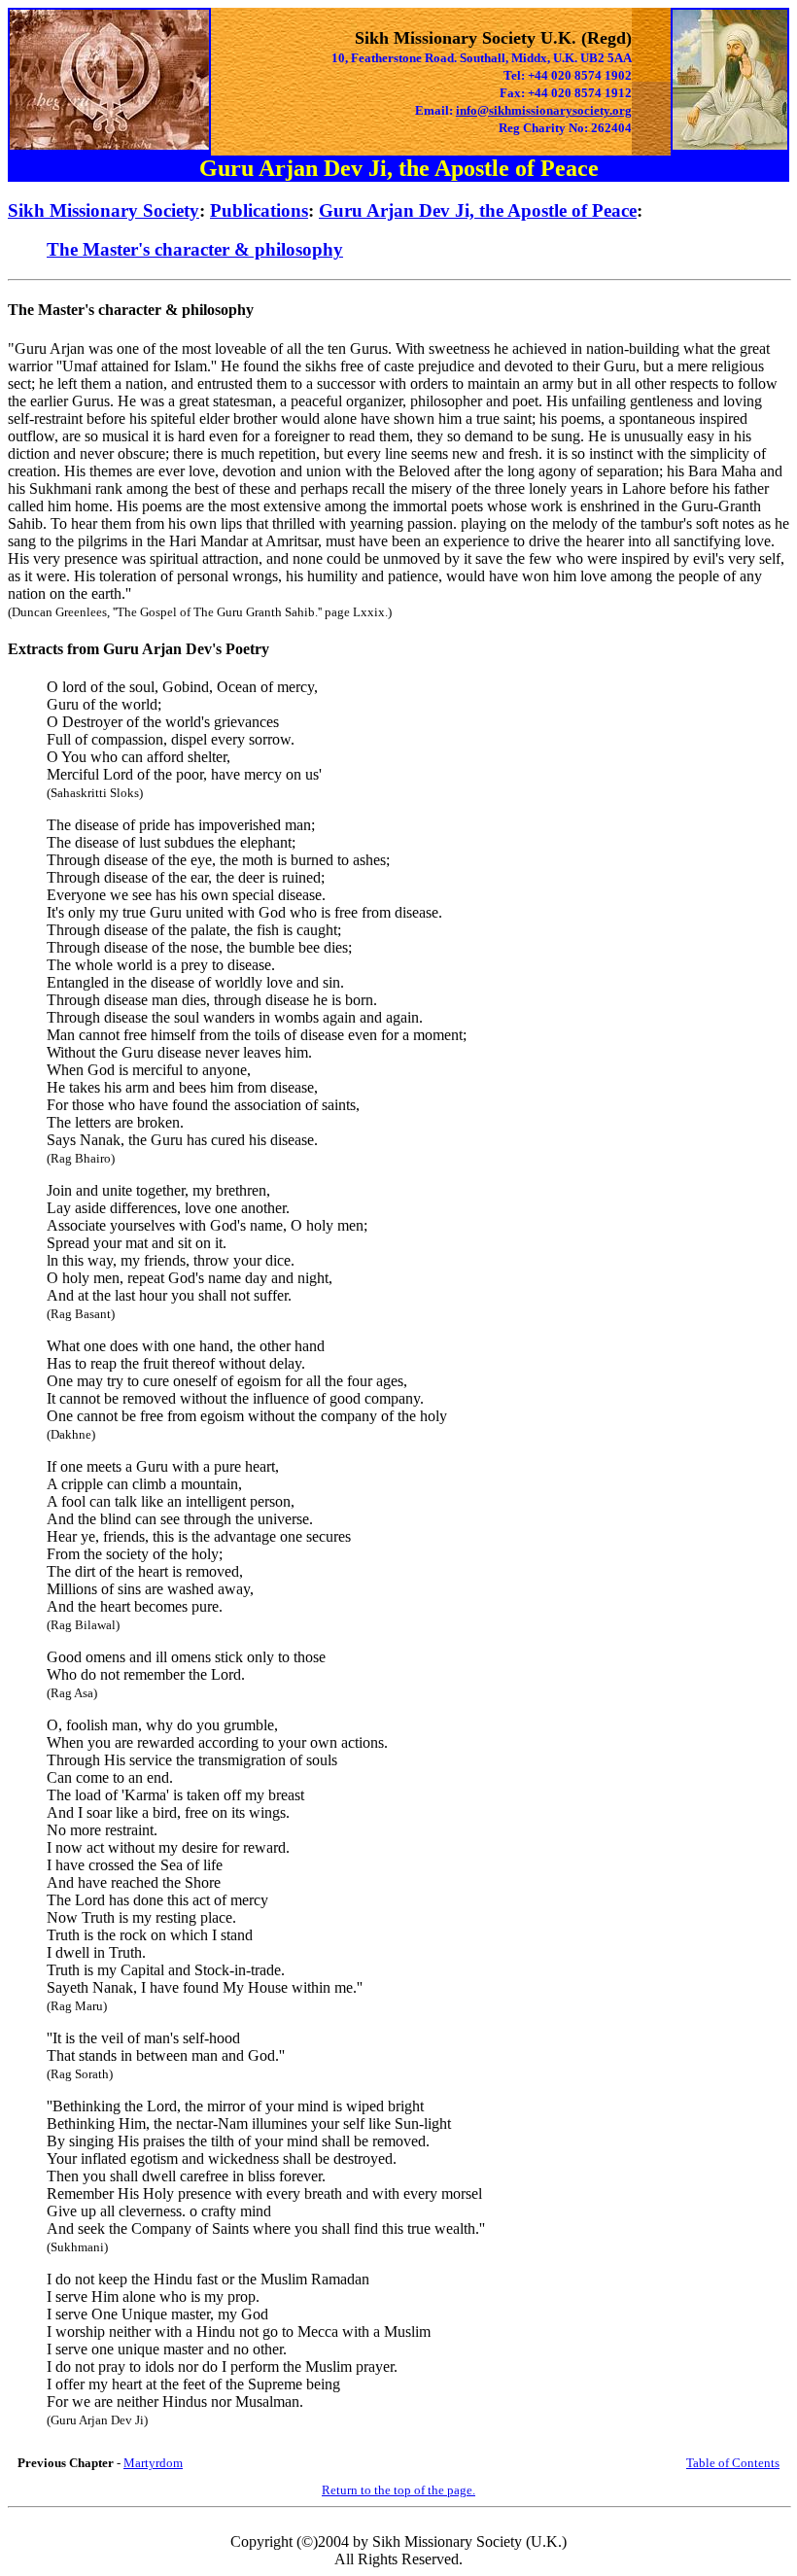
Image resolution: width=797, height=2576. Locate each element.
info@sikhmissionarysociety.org (544, 110)
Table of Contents (733, 2463)
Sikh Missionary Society (104, 210)
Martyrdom (153, 2463)
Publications (259, 210)
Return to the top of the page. (398, 2490)
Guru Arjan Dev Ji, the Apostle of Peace (478, 210)
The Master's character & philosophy (195, 249)
